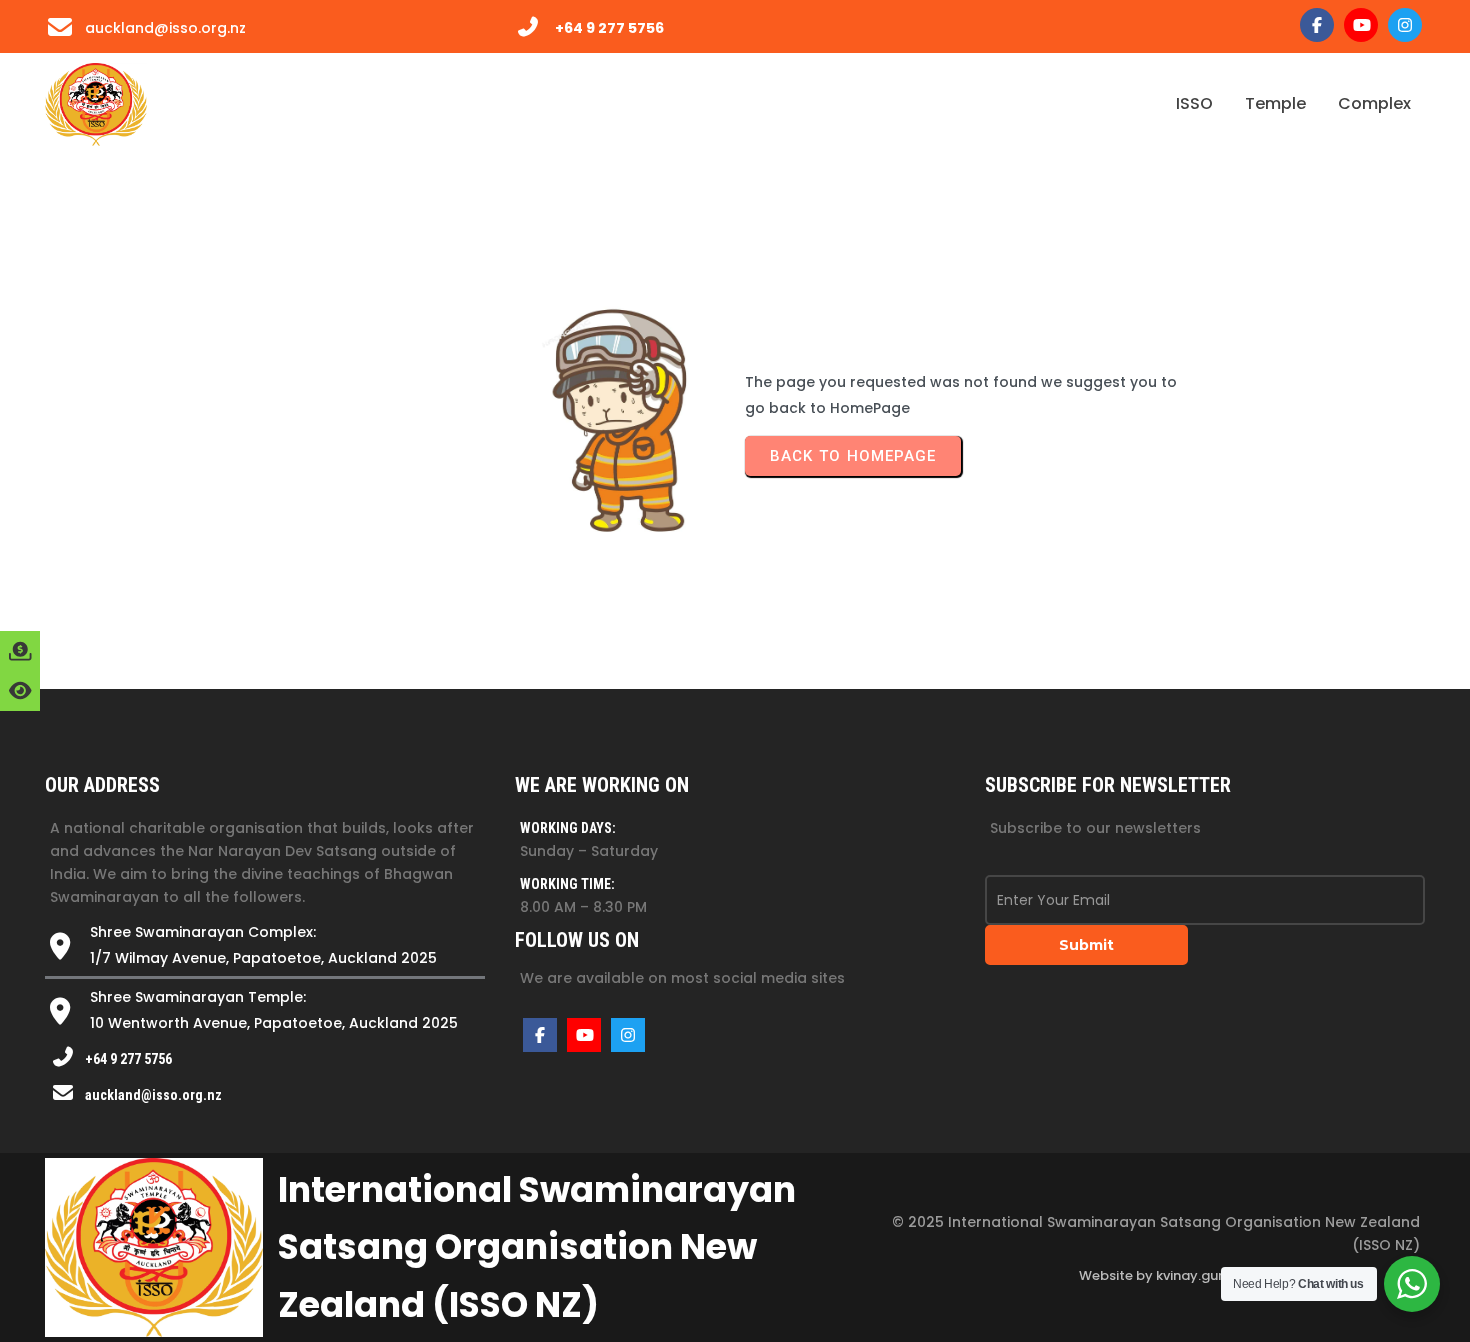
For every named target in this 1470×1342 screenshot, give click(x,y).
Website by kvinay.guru (1155, 1275)
